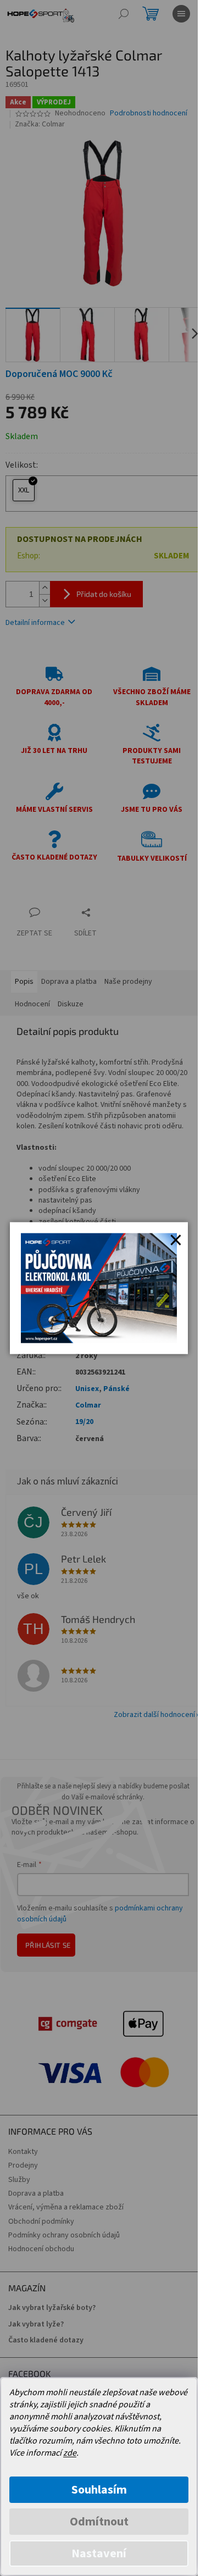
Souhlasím (99, 2490)
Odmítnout (99, 2522)
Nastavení (99, 2553)
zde (70, 2453)
